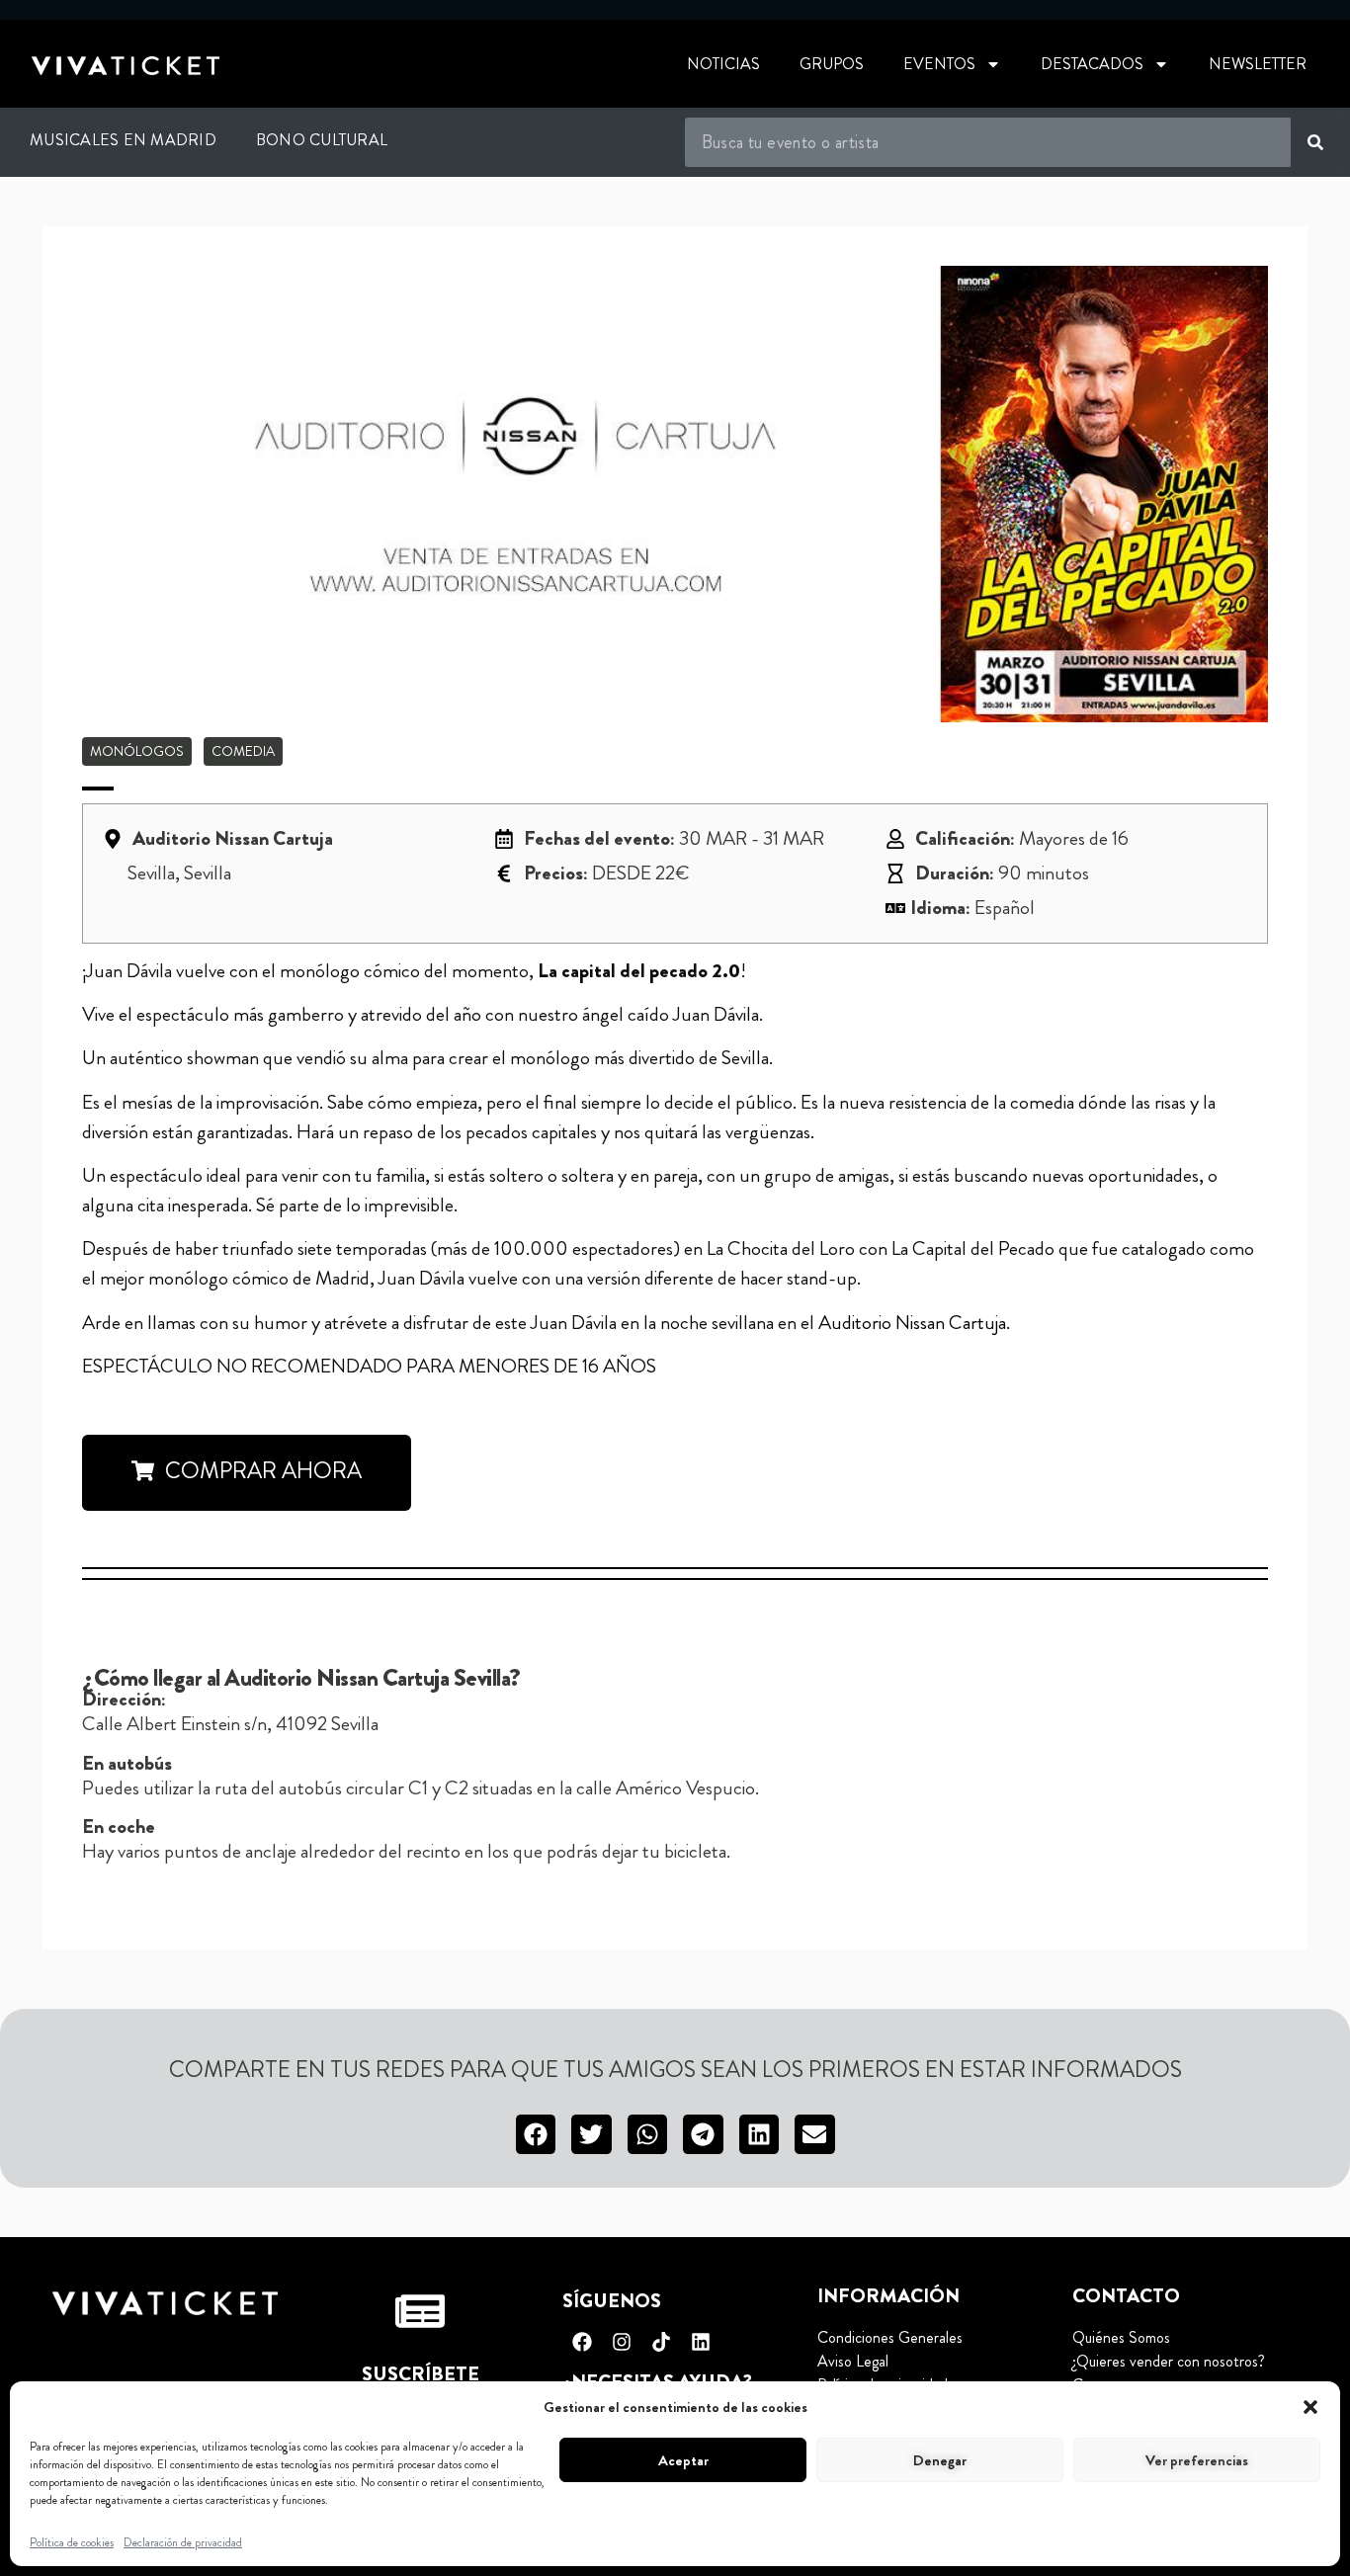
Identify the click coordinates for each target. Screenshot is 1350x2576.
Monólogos (137, 751)
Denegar (940, 2460)
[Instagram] (622, 2342)
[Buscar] (1315, 142)
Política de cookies (72, 2542)
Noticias (723, 64)
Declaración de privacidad (183, 2542)
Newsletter (1258, 64)
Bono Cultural (322, 140)
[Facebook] (582, 2342)
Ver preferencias (1197, 2460)
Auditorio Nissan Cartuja (912, 1323)
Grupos (832, 64)
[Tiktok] (661, 2342)
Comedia (243, 751)
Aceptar (683, 2460)
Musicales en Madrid (123, 140)
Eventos (939, 64)
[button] (1310, 2407)
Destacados (1092, 64)
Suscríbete (421, 2374)
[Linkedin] (701, 2342)
